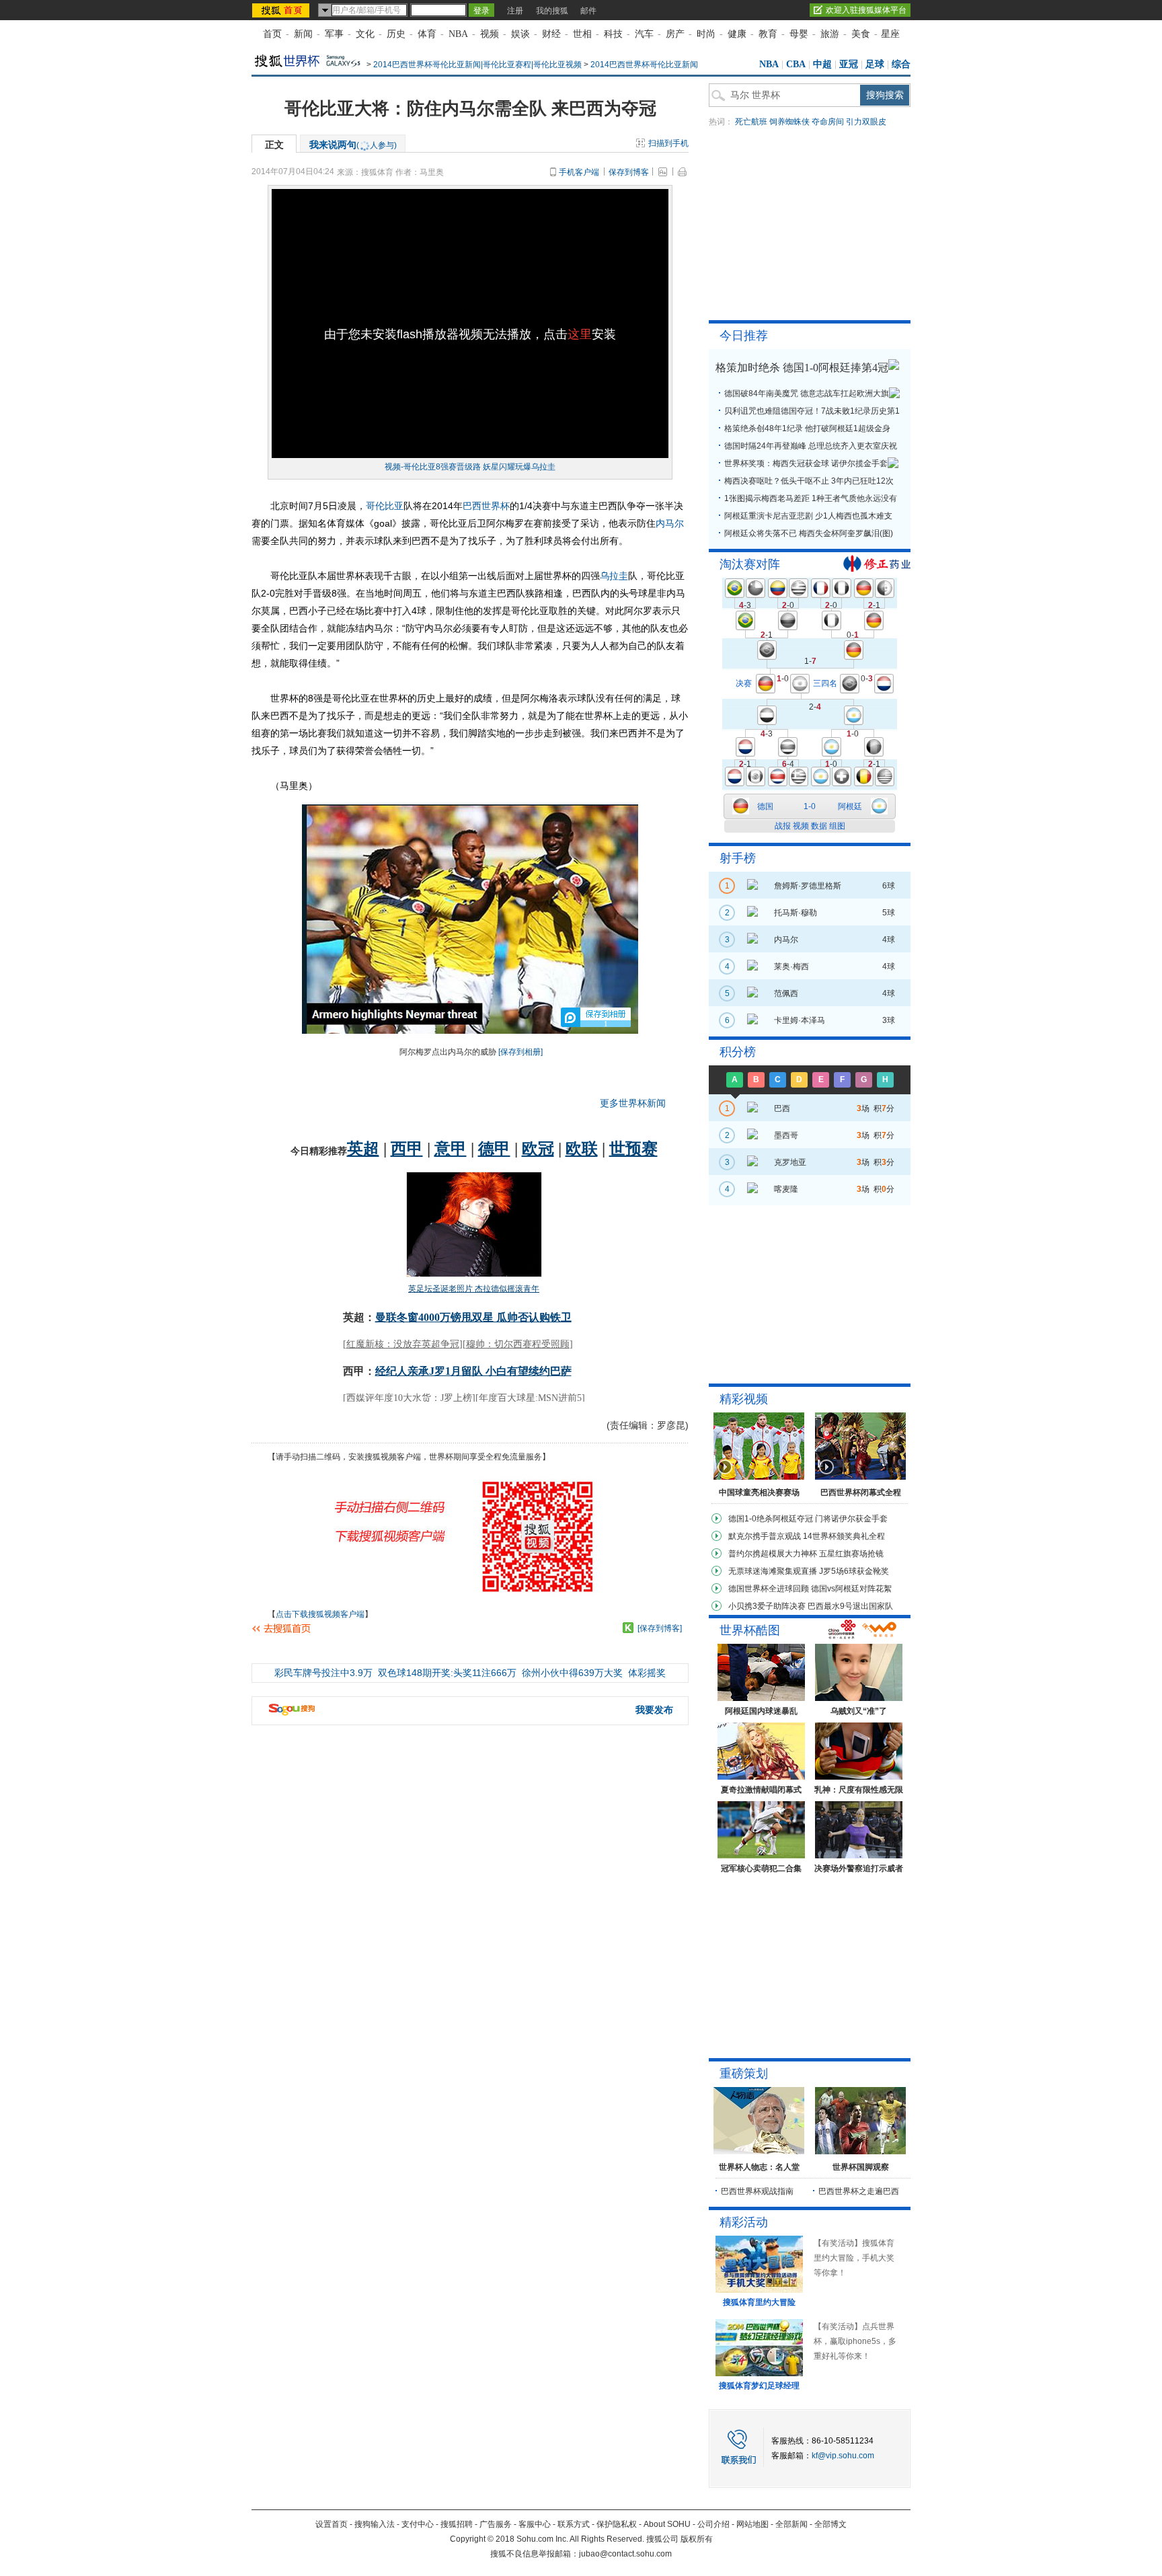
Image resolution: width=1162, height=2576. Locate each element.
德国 (765, 806)
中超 (822, 64)
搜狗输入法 (375, 2524)
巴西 (472, 506)
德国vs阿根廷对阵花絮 (851, 1589)
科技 (613, 34)
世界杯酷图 (750, 1630)
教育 (768, 34)
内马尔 (670, 523)
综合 (901, 64)
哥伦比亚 (385, 506)
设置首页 (332, 2524)
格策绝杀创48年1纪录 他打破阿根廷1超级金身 (807, 428)
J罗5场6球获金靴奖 (854, 1571)
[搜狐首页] (282, 10)
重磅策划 (744, 2074)
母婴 (799, 34)
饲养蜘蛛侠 (789, 122)
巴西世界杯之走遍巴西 (859, 2191)
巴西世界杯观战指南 (757, 2191)
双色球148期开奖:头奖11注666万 (447, 1673)
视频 (490, 34)
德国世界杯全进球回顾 (769, 1589)
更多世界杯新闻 (633, 1103)
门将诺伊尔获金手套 (851, 1519)
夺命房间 (828, 122)
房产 (675, 34)
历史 (396, 34)
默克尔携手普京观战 (765, 1536)
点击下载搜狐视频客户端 (320, 1614)
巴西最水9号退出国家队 (850, 1606)
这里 (580, 334)
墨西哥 (786, 1135)
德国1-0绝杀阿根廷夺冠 (771, 1519)
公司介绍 (713, 2524)
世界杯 (496, 506)
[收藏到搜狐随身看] (628, 1628)
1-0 (810, 806)
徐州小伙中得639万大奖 (572, 1673)
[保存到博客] (660, 1628)
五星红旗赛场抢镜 (851, 1554)
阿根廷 (850, 806)
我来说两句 (353, 145)
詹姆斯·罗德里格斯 (808, 886)
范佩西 (786, 993)
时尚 (706, 34)
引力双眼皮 (866, 122)
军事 (334, 34)
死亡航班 (751, 122)
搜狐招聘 (457, 2524)
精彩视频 (744, 1399)
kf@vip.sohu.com (843, 2456)
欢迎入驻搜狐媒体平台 (866, 10)
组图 (837, 826)
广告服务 (496, 2524)
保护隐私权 (617, 2524)
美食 (861, 34)
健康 (737, 34)
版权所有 (697, 2539)
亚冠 (849, 64)
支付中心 (418, 2524)
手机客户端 (579, 172)
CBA (796, 64)
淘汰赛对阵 (750, 564)
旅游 (830, 34)
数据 (819, 826)
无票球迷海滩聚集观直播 (773, 1571)
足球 (875, 64)
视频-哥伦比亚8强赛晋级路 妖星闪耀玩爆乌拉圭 (470, 467)
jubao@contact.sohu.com (625, 2554)
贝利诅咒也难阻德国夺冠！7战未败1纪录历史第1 (812, 411)
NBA (458, 34)
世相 (582, 34)
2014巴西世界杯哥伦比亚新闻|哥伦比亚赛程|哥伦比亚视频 (477, 65)
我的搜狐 (552, 11)
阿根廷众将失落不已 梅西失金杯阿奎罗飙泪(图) (809, 533)
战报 (783, 826)
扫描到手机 (668, 143)
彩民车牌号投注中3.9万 (323, 1673)
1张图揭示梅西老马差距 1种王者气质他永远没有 (811, 498)
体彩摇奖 (647, 1673)
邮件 (588, 11)
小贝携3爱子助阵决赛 (767, 1606)
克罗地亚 (790, 1162)
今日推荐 (744, 336)
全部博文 (830, 2524)
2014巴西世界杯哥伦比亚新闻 (644, 65)
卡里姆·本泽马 (800, 1020)
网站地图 (752, 2524)
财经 (551, 34)
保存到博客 (629, 172)
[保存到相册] (520, 1052)
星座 (890, 34)
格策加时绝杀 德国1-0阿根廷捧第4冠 (802, 368)
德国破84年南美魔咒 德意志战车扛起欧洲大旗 (807, 393)
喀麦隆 (786, 1189)
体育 (427, 34)
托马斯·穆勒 (796, 913)
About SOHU (667, 2524)
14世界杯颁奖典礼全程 (844, 1536)
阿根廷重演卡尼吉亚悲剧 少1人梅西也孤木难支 (808, 516)
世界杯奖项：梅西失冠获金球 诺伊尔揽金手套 (806, 463)
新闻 (303, 34)
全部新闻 (791, 2524)
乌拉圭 (614, 576)
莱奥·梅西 (791, 967)
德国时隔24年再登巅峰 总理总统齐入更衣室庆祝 (811, 446)
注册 (515, 11)
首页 (272, 34)
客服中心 (535, 2524)
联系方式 (574, 2524)
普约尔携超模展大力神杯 (773, 1554)
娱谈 (520, 34)
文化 (365, 34)
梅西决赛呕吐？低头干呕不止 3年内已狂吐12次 (809, 481)
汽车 (644, 34)
